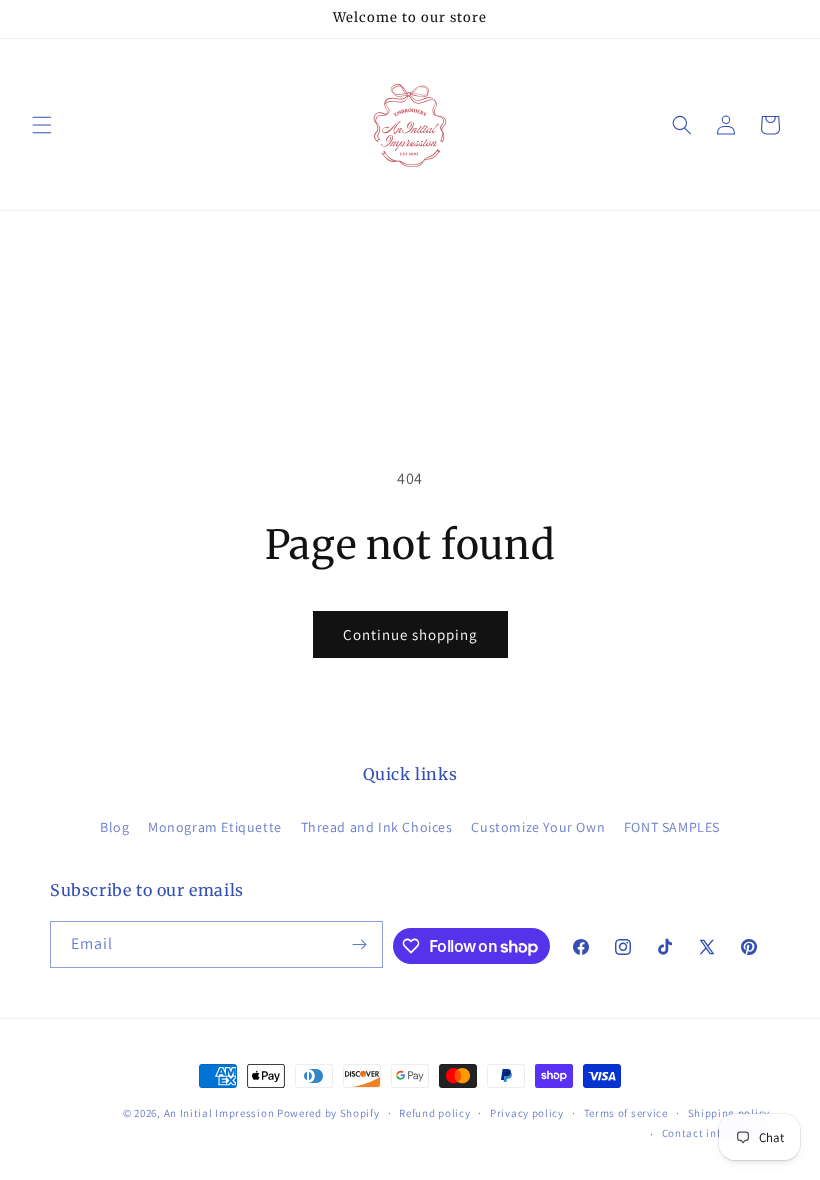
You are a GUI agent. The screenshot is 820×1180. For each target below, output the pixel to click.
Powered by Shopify (328, 1113)
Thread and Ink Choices (377, 827)
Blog (114, 827)
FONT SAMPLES (672, 827)
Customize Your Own (538, 827)
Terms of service (626, 1113)
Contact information (716, 1133)
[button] (42, 125)
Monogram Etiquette (215, 827)
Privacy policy (527, 1113)
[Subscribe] (360, 944)
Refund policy (434, 1113)
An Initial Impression (219, 1113)
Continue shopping (410, 634)
